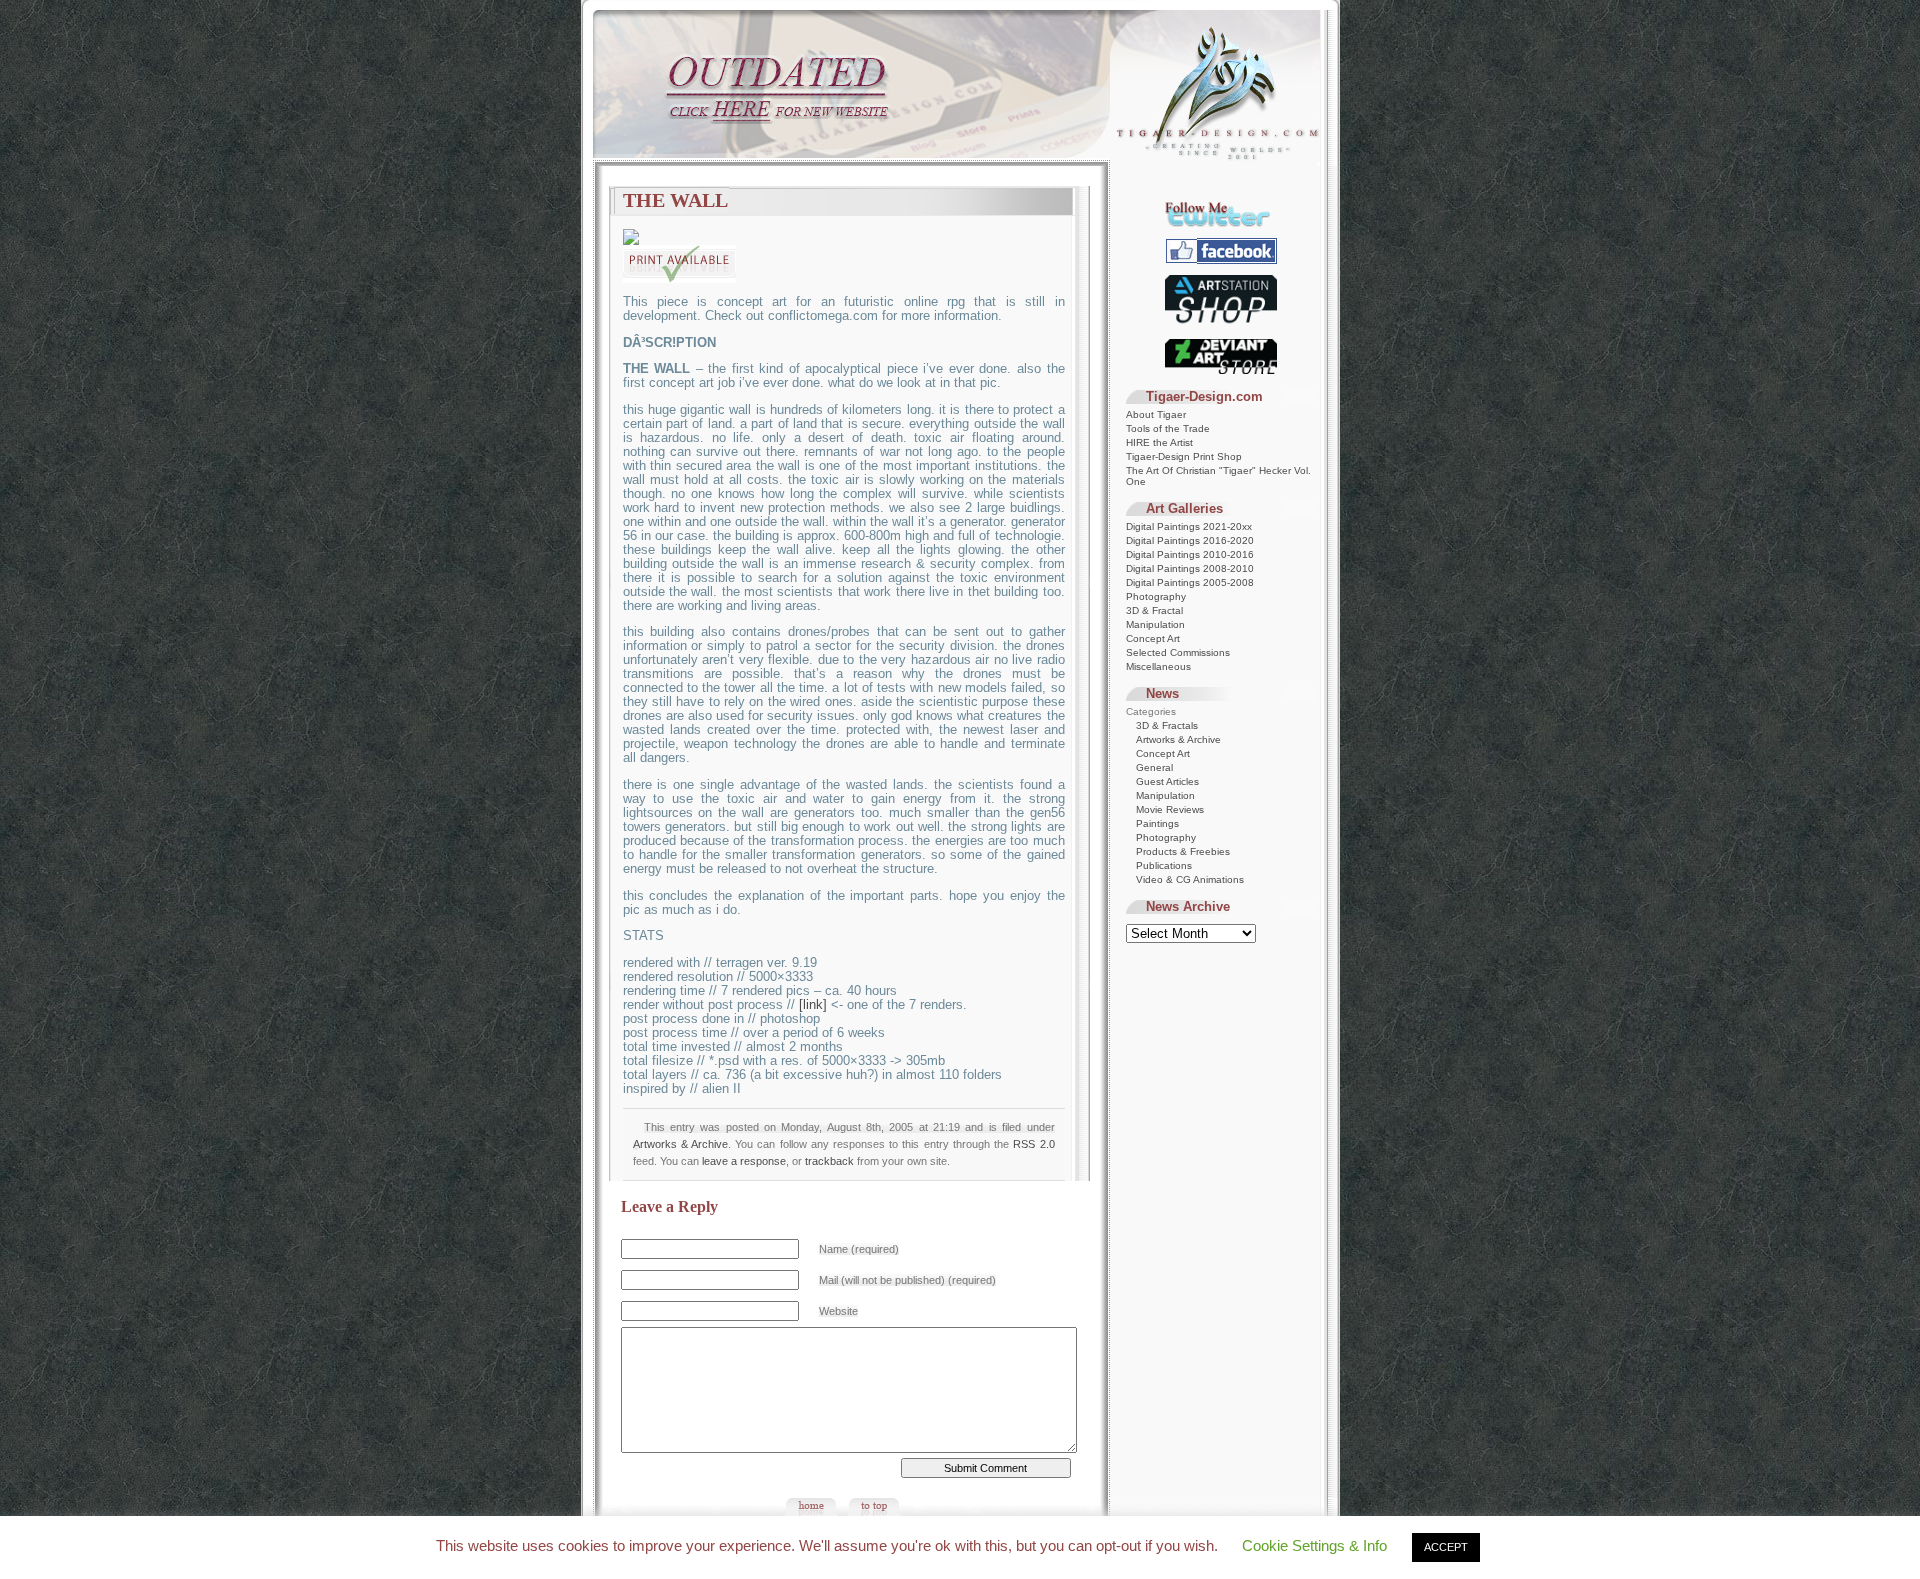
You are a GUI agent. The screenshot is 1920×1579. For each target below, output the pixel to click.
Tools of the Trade (1168, 428)
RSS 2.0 (1033, 1144)
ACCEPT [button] (1446, 1547)
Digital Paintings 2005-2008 (1190, 582)
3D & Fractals (1167, 725)
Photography (1156, 596)
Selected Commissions (1178, 652)
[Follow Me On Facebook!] (1221, 260)
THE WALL (675, 200)
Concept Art (1153, 638)
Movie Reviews (1170, 809)
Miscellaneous (1158, 666)
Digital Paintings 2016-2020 (1190, 540)
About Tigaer (1156, 414)
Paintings (1157, 823)
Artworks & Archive (680, 1144)
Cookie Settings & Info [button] (1314, 1545)
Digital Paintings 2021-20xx (1189, 526)
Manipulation (1155, 624)
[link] (813, 1005)
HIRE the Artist (1159, 442)
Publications (1164, 865)
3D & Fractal (1154, 610)
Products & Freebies (1183, 851)
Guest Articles (1167, 781)
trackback (829, 1161)
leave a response (744, 1161)
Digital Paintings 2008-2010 (1190, 568)
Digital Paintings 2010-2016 (1190, 554)
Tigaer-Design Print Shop (1184, 456)
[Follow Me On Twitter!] (1221, 223)
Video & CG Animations (1190, 879)
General (1154, 767)
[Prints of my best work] (1221, 324)
